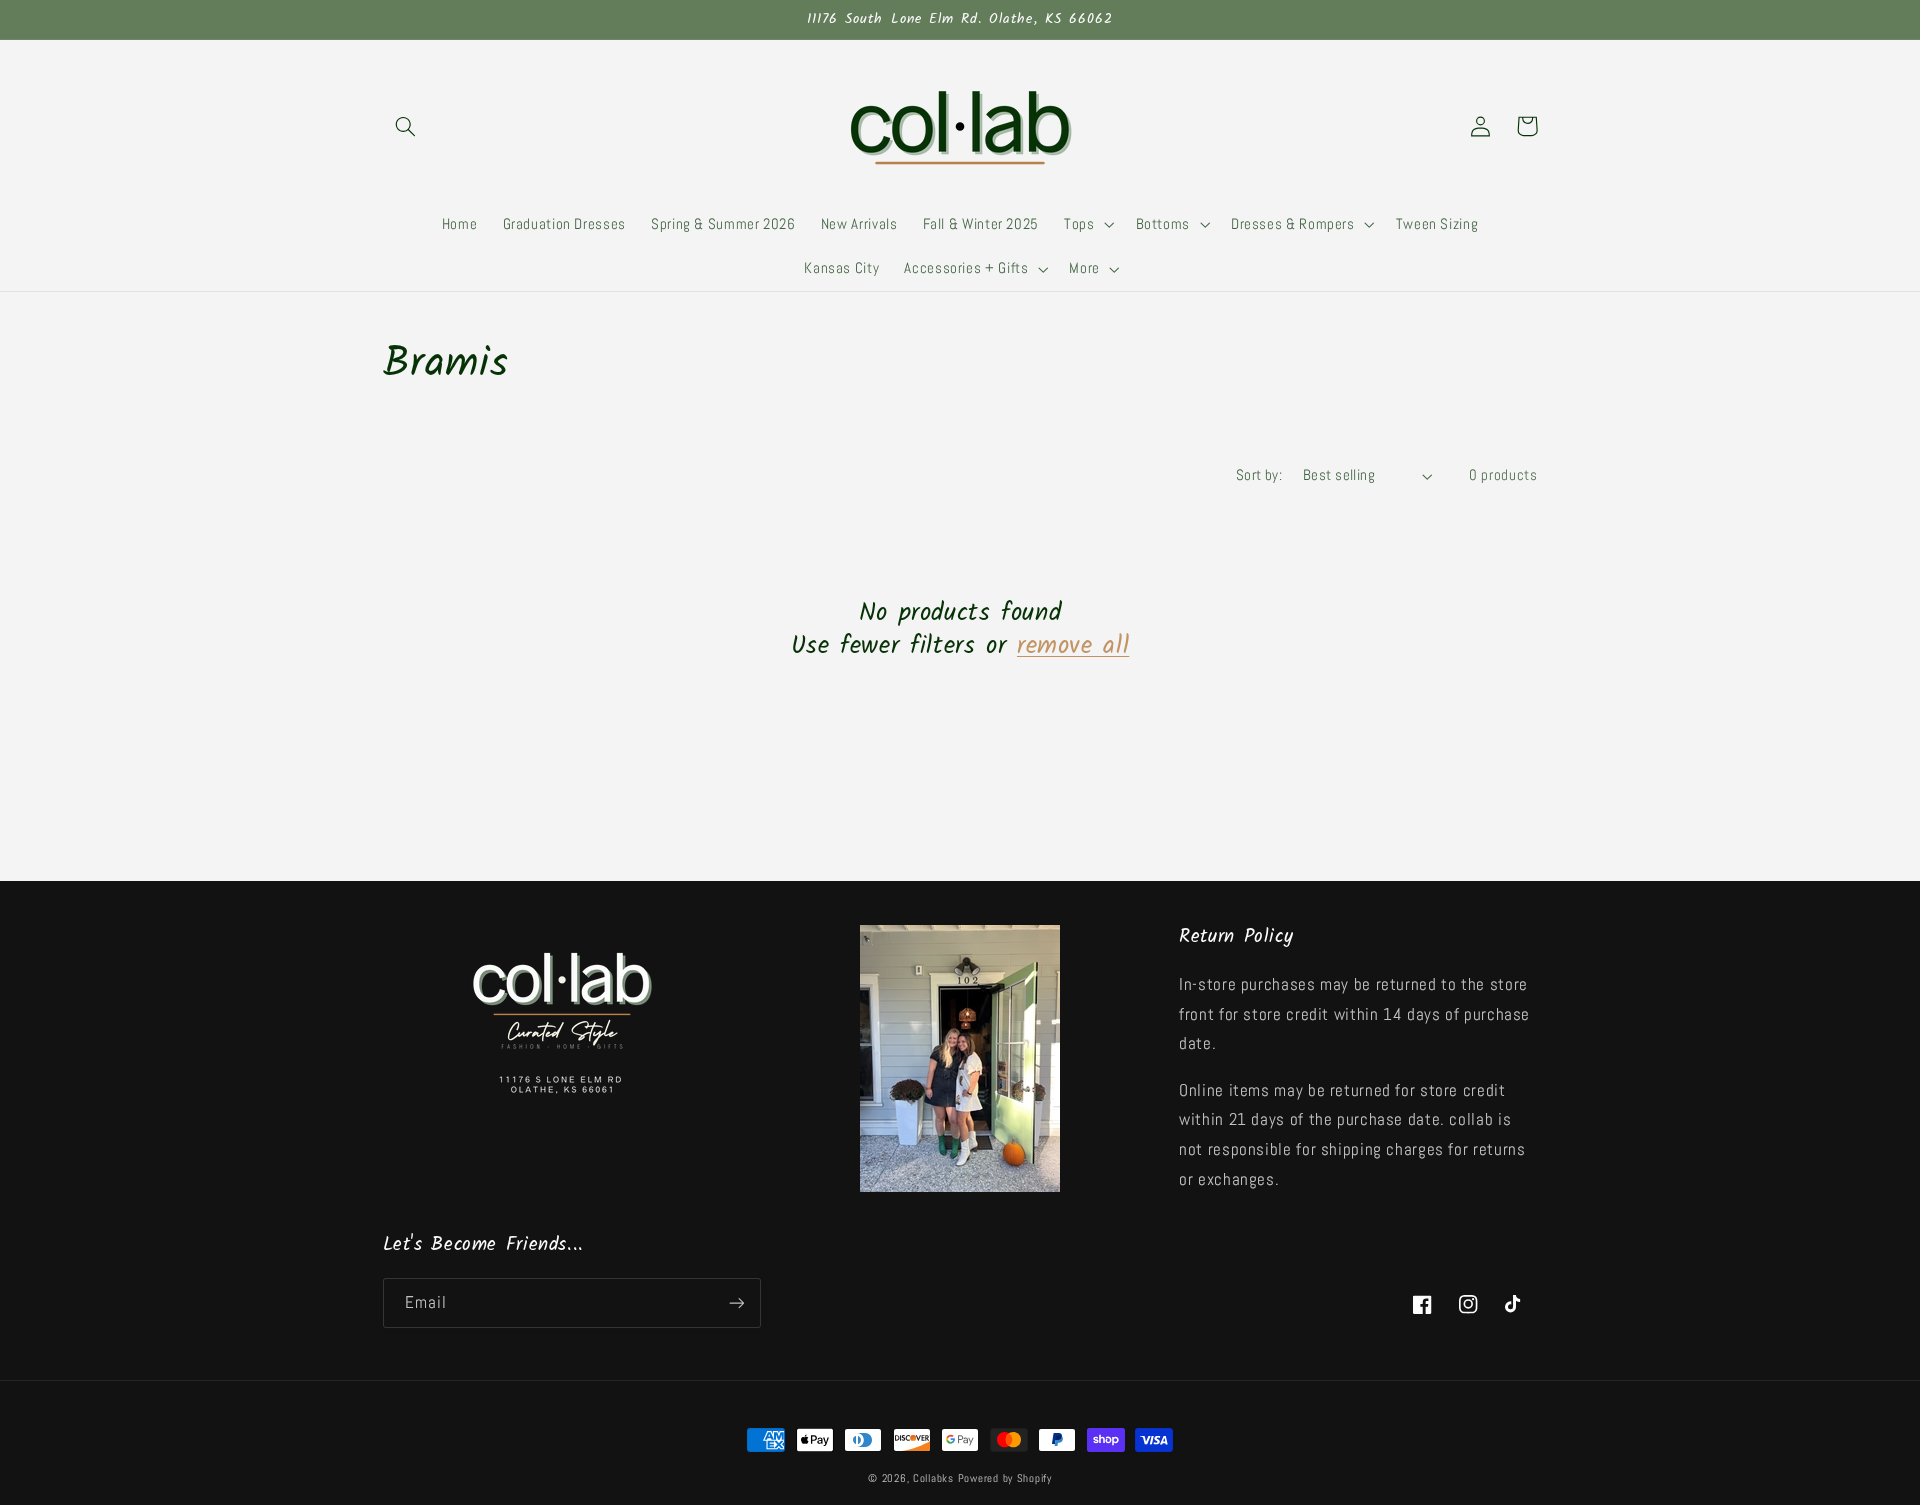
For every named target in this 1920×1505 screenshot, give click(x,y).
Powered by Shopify (1005, 1478)
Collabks (933, 1478)
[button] (406, 126)
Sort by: (1259, 475)
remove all (1073, 646)
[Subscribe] (736, 1302)
